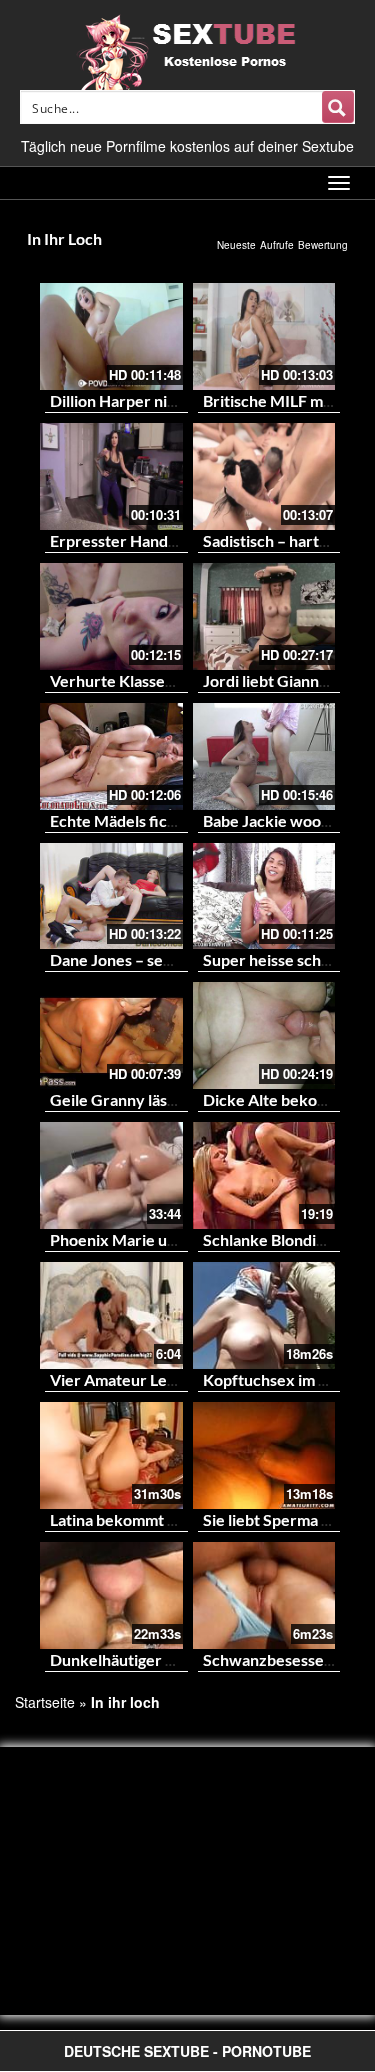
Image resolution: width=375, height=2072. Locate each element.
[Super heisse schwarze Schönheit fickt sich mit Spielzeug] (264, 896)
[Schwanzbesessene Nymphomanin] (264, 1595)
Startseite (45, 1702)
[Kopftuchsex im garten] (264, 1315)
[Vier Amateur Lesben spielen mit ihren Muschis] (111, 1315)
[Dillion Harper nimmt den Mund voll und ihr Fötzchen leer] (111, 336)
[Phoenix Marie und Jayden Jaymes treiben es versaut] (111, 1175)
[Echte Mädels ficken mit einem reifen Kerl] (111, 756)
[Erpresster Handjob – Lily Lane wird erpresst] (111, 476)
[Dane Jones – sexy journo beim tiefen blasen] (111, 896)
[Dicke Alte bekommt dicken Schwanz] (264, 1035)
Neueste (236, 245)
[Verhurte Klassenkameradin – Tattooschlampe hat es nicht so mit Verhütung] (111, 616)
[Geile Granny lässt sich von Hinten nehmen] (111, 1035)
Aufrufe (277, 245)
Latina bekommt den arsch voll (157, 1519)
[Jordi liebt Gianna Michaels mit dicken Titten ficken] (264, 616)
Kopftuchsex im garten (284, 1379)
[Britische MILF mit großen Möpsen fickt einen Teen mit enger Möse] (264, 336)
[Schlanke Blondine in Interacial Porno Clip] (264, 1175)
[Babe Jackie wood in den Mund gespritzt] (264, 756)
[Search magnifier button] (338, 107)
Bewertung (323, 245)
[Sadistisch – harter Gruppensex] (264, 476)
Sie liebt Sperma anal (276, 1519)
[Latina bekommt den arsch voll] (111, 1455)
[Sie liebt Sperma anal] (264, 1455)
